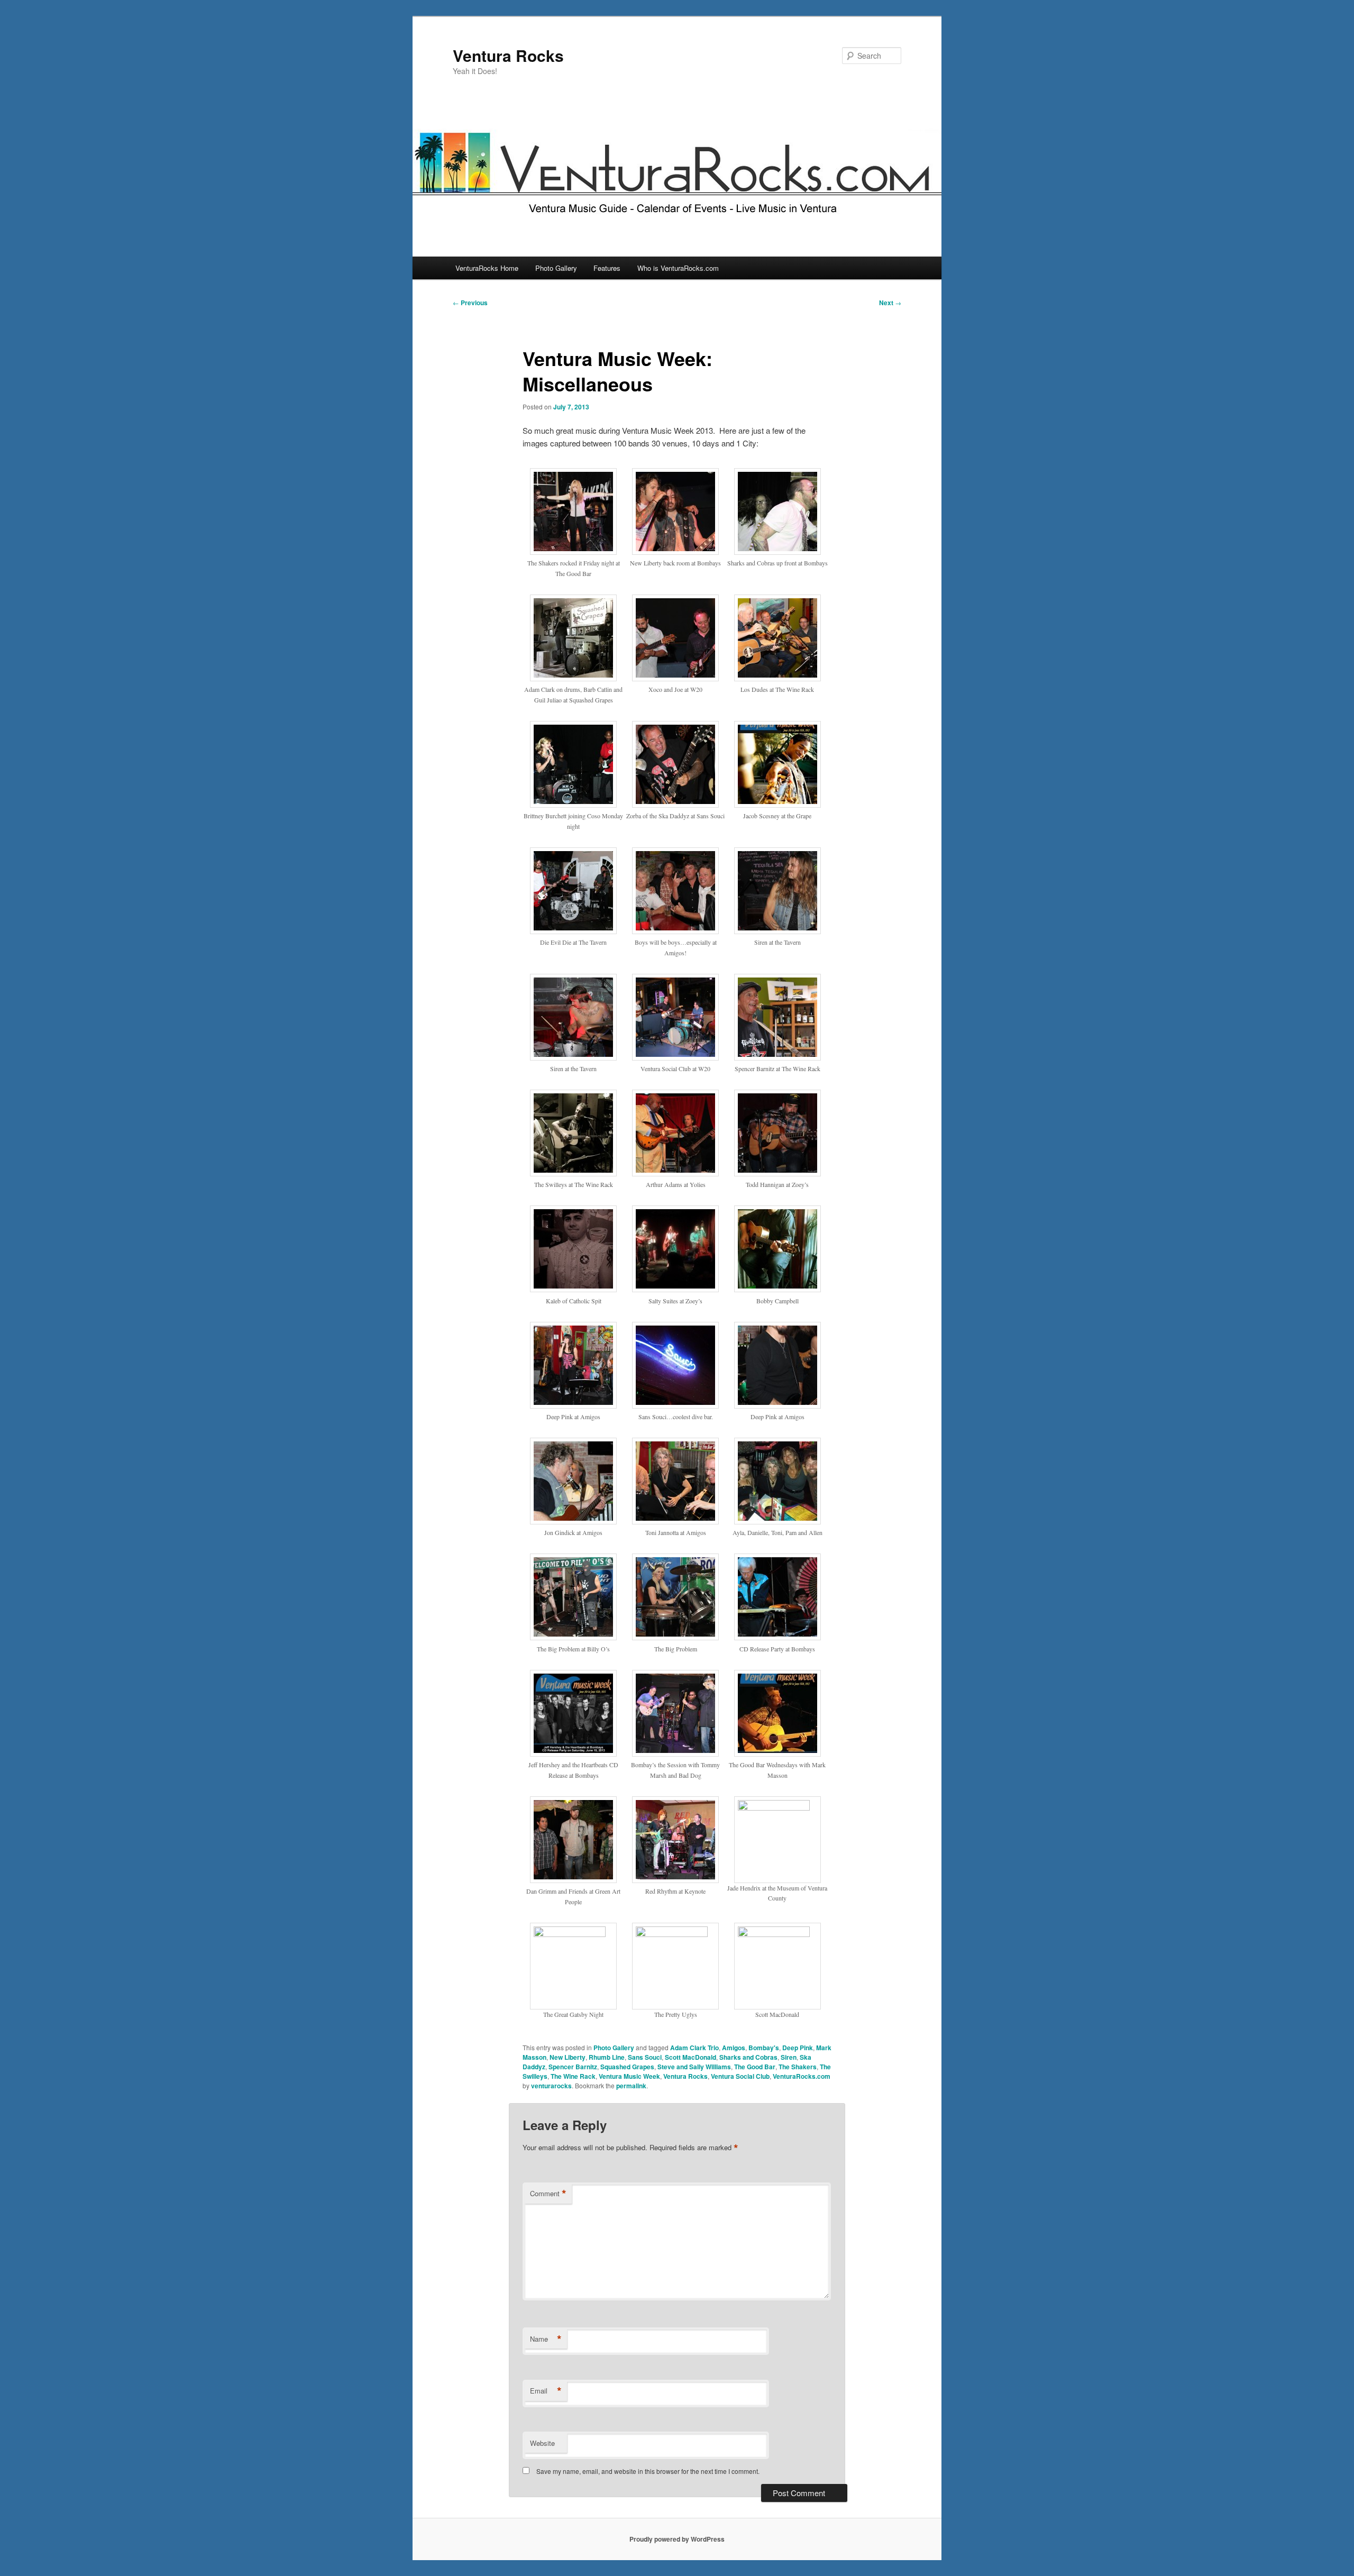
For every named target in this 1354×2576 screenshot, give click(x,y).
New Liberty (568, 2057)
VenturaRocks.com (802, 2076)
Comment (548, 2194)
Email (546, 2391)
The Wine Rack (573, 2076)
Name (546, 2339)
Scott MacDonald (690, 2057)
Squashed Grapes (627, 2067)
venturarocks (551, 2086)
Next (890, 303)
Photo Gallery (556, 268)
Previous (470, 303)
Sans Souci (645, 2057)
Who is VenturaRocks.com (678, 268)
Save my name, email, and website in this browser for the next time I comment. (648, 2471)
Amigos (734, 2048)
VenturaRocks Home (487, 268)
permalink (631, 2086)
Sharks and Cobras (748, 2057)
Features (607, 268)
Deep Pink (798, 2048)
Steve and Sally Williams (694, 2067)
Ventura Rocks (508, 55)
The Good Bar (755, 2067)
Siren (789, 2057)
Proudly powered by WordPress (677, 2539)
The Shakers (798, 2067)
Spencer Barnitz (573, 2067)
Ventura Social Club (740, 2076)
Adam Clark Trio (694, 2048)
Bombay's (764, 2048)
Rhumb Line (607, 2057)
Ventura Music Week (629, 2076)
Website (542, 2443)
